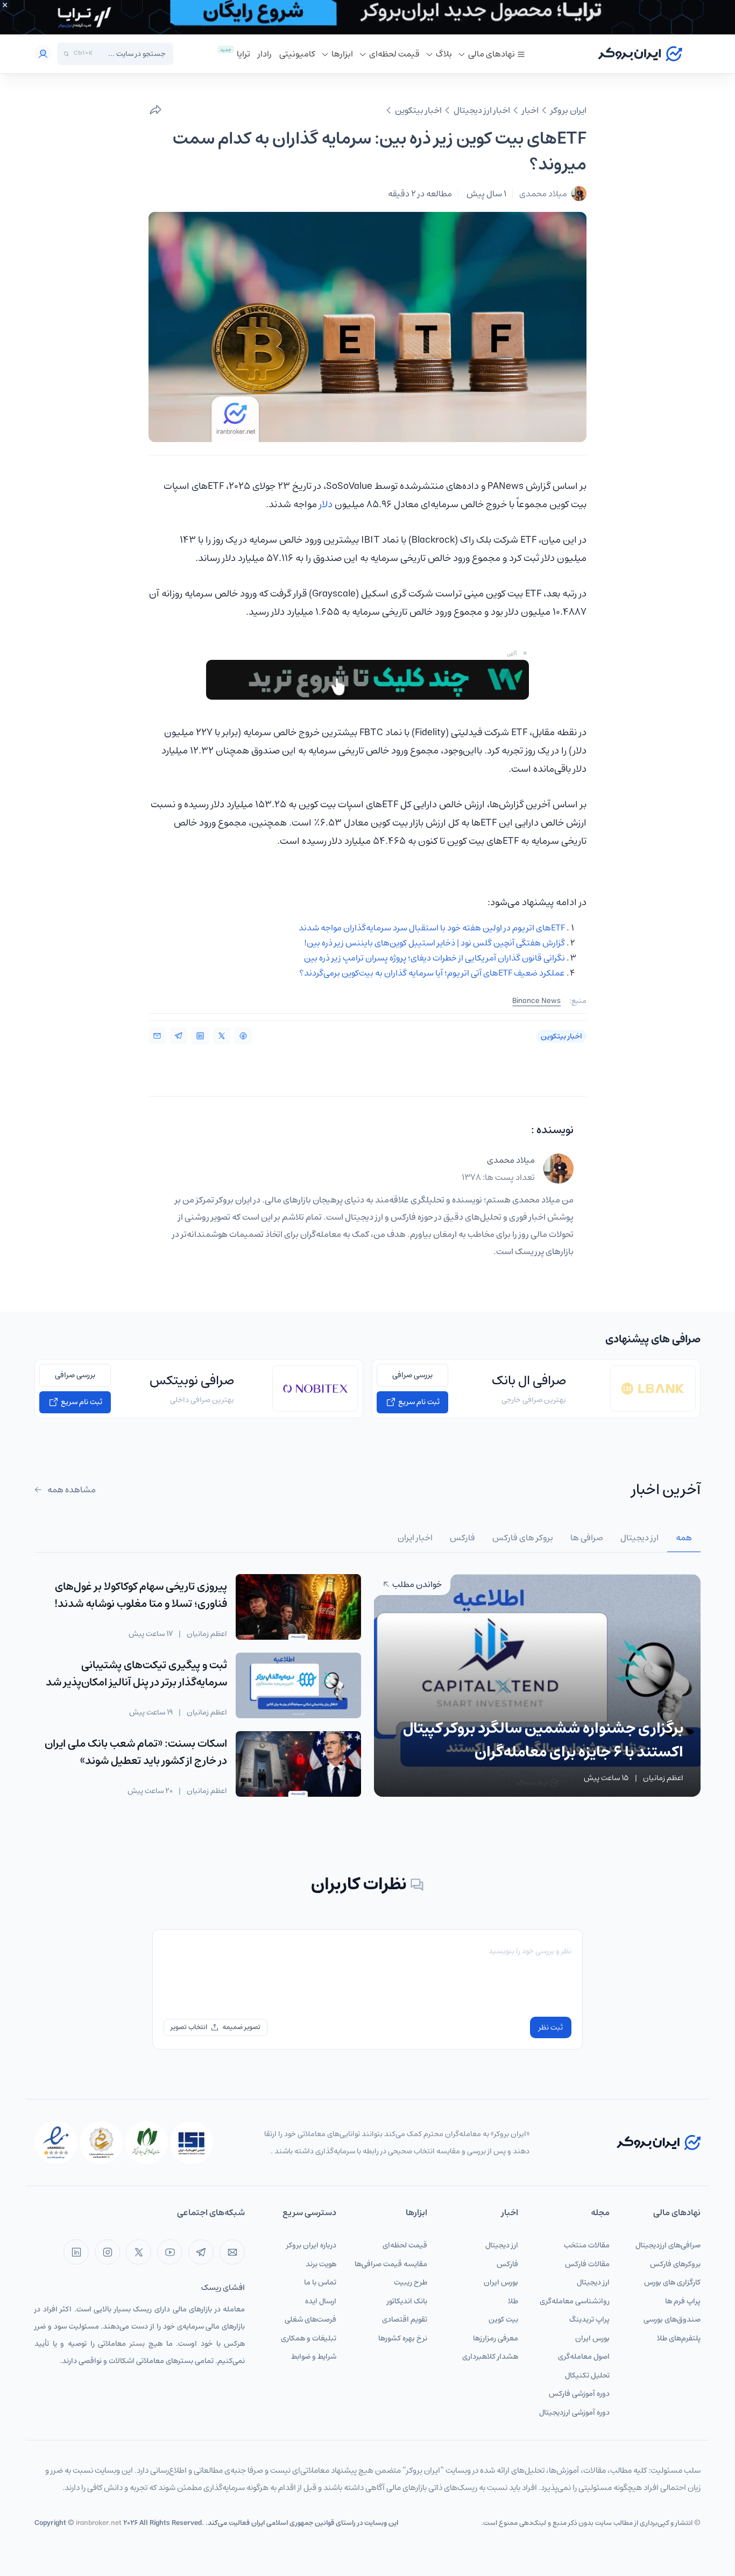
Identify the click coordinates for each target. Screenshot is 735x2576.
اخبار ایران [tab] (415, 1538)
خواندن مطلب (416, 1584)
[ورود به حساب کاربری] (43, 54)
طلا (513, 2301)
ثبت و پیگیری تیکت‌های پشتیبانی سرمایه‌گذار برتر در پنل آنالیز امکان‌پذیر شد (136, 1674)
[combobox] (132, 54)
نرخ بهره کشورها (403, 2338)
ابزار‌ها (342, 54)
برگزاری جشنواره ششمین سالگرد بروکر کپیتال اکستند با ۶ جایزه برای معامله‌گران (543, 1740)
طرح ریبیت (411, 2282)
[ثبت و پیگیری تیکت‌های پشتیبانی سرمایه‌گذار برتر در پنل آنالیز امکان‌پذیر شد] (298, 1685)
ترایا (243, 54)
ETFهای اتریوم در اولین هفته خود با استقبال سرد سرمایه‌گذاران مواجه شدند (432, 928)
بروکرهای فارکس (675, 2264)
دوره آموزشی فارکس (579, 2394)
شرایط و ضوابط (314, 2357)
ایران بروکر (568, 110)
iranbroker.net (99, 2523)
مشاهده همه (71, 1490)
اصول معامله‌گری (584, 2357)
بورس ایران (592, 2338)
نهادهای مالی (492, 54)
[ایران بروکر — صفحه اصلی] (659, 2142)
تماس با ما (320, 2282)
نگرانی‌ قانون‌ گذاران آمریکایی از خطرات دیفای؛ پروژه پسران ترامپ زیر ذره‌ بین (434, 958)
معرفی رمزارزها (496, 2338)
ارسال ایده (321, 2301)
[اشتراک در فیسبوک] (243, 1036)
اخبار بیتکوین (418, 110)
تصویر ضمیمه (241, 2027)
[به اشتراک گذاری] (156, 110)
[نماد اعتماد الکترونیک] (56, 2143)
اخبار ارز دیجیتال (482, 110)
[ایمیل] (232, 2252)
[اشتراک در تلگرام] (179, 1036)
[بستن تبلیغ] (5, 5)
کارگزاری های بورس (672, 2282)
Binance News (536, 1001)
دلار (326, 504)
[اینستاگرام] (107, 2252)
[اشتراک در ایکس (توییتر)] (222, 1036)
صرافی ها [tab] (587, 1538)
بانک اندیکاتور (407, 2301)
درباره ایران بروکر (311, 2245)
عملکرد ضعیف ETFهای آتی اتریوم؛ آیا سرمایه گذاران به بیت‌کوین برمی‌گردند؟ (432, 973)
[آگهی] (367, 17)
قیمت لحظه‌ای (394, 54)
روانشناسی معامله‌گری (575, 2301)
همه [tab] (684, 1538)
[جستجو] (66, 54)
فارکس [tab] (462, 1538)
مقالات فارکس (587, 2264)
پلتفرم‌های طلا (679, 2338)
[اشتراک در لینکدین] (200, 1036)
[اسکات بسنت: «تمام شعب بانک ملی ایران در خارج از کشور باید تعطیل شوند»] (298, 1764)
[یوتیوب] (170, 2252)
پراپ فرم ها (683, 2301)
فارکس (507, 2264)
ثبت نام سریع (418, 1402)
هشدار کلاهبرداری (490, 2357)
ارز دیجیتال (593, 2282)
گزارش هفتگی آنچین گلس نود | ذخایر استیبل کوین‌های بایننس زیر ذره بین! (434, 943)
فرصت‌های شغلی (310, 2319)
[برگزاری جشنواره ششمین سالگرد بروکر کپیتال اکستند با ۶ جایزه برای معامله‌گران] (537, 1685)
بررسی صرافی (412, 1375)
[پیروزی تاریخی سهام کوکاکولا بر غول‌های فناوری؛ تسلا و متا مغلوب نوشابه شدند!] (298, 1607)
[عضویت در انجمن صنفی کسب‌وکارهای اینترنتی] (192, 2143)
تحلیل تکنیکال (587, 2375)
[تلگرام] (201, 2252)
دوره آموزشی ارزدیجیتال (574, 2413)
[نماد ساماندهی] (101, 2143)
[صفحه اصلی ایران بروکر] (640, 54)
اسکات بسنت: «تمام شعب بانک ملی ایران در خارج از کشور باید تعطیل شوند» (136, 1752)
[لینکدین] (76, 2252)
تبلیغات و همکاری (309, 2338)
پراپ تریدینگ (589, 2319)
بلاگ (444, 54)
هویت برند (321, 2264)
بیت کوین (503, 2319)
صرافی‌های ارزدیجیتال (668, 2245)
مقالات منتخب (587, 2245)
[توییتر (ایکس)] (139, 2252)
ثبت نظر (551, 2027)
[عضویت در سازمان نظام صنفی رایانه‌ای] (146, 2143)
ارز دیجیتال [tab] (639, 1538)
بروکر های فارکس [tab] (523, 1538)
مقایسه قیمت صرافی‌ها (391, 2264)
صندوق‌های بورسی (672, 2319)
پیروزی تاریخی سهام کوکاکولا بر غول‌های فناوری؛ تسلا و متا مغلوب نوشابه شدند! (141, 1595)
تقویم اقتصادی (405, 2319)
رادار (265, 54)
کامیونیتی (297, 54)
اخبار (530, 110)
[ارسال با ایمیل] (157, 1036)
